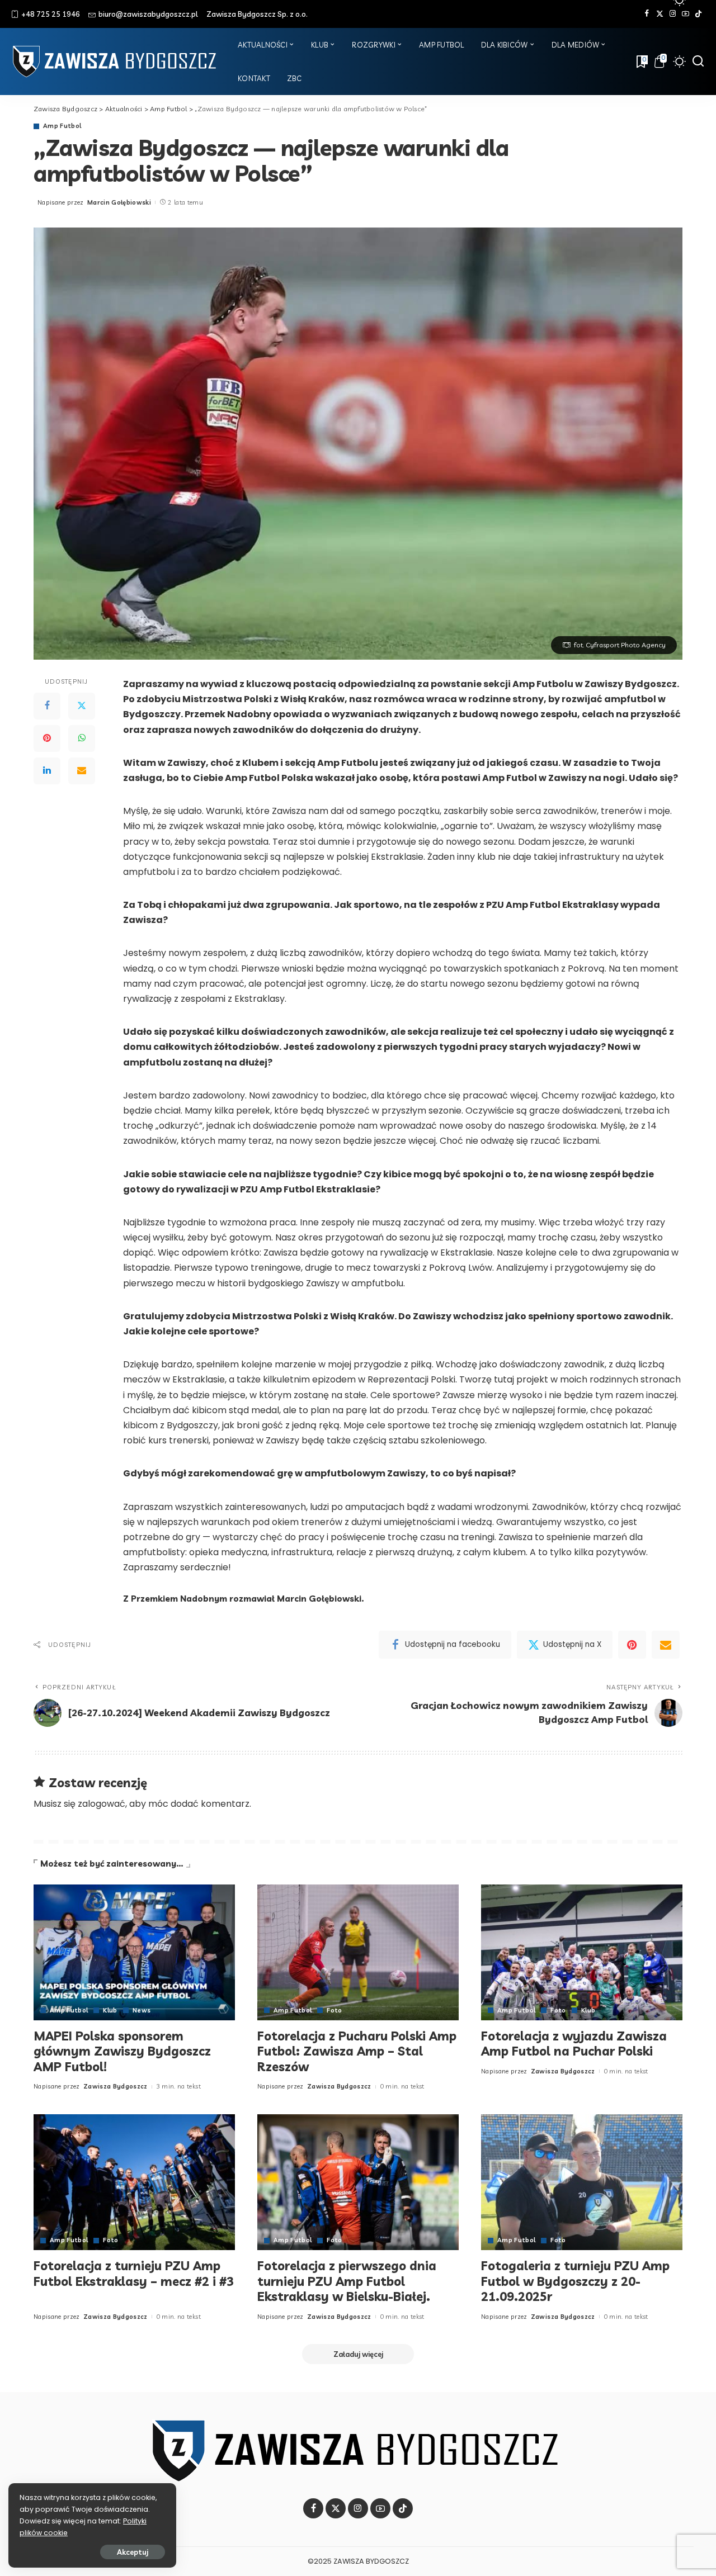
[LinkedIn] (47, 771)
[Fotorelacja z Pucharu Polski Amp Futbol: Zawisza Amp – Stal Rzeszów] (358, 1952)
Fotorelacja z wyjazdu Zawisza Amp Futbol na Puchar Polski (574, 2044)
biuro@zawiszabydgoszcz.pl (148, 14)
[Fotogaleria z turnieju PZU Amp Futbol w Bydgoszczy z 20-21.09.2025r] (582, 2182)
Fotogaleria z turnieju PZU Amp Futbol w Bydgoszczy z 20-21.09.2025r (575, 2281)
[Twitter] (660, 14)
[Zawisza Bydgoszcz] (116, 61)
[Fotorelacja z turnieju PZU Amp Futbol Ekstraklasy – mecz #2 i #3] (134, 2182)
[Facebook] (647, 14)
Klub (110, 2011)
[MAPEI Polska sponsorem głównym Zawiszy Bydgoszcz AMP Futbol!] (134, 1952)
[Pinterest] (47, 738)
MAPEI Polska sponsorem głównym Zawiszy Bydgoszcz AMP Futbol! (122, 2051)
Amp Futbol (62, 126)
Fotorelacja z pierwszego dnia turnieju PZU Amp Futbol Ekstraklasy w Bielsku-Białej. (347, 2281)
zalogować (102, 1804)
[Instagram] (673, 14)
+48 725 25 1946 (51, 14)
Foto (334, 2011)
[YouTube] (686, 14)
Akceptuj (133, 2552)
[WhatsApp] (82, 738)
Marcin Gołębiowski (119, 202)
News (142, 2011)
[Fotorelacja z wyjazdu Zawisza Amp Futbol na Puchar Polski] (582, 1952)
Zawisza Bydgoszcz (116, 2086)
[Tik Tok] (698, 14)
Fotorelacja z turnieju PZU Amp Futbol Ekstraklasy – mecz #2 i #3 (134, 2274)
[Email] (82, 771)
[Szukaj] (698, 61)
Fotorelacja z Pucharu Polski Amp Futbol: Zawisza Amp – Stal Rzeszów (357, 2051)
